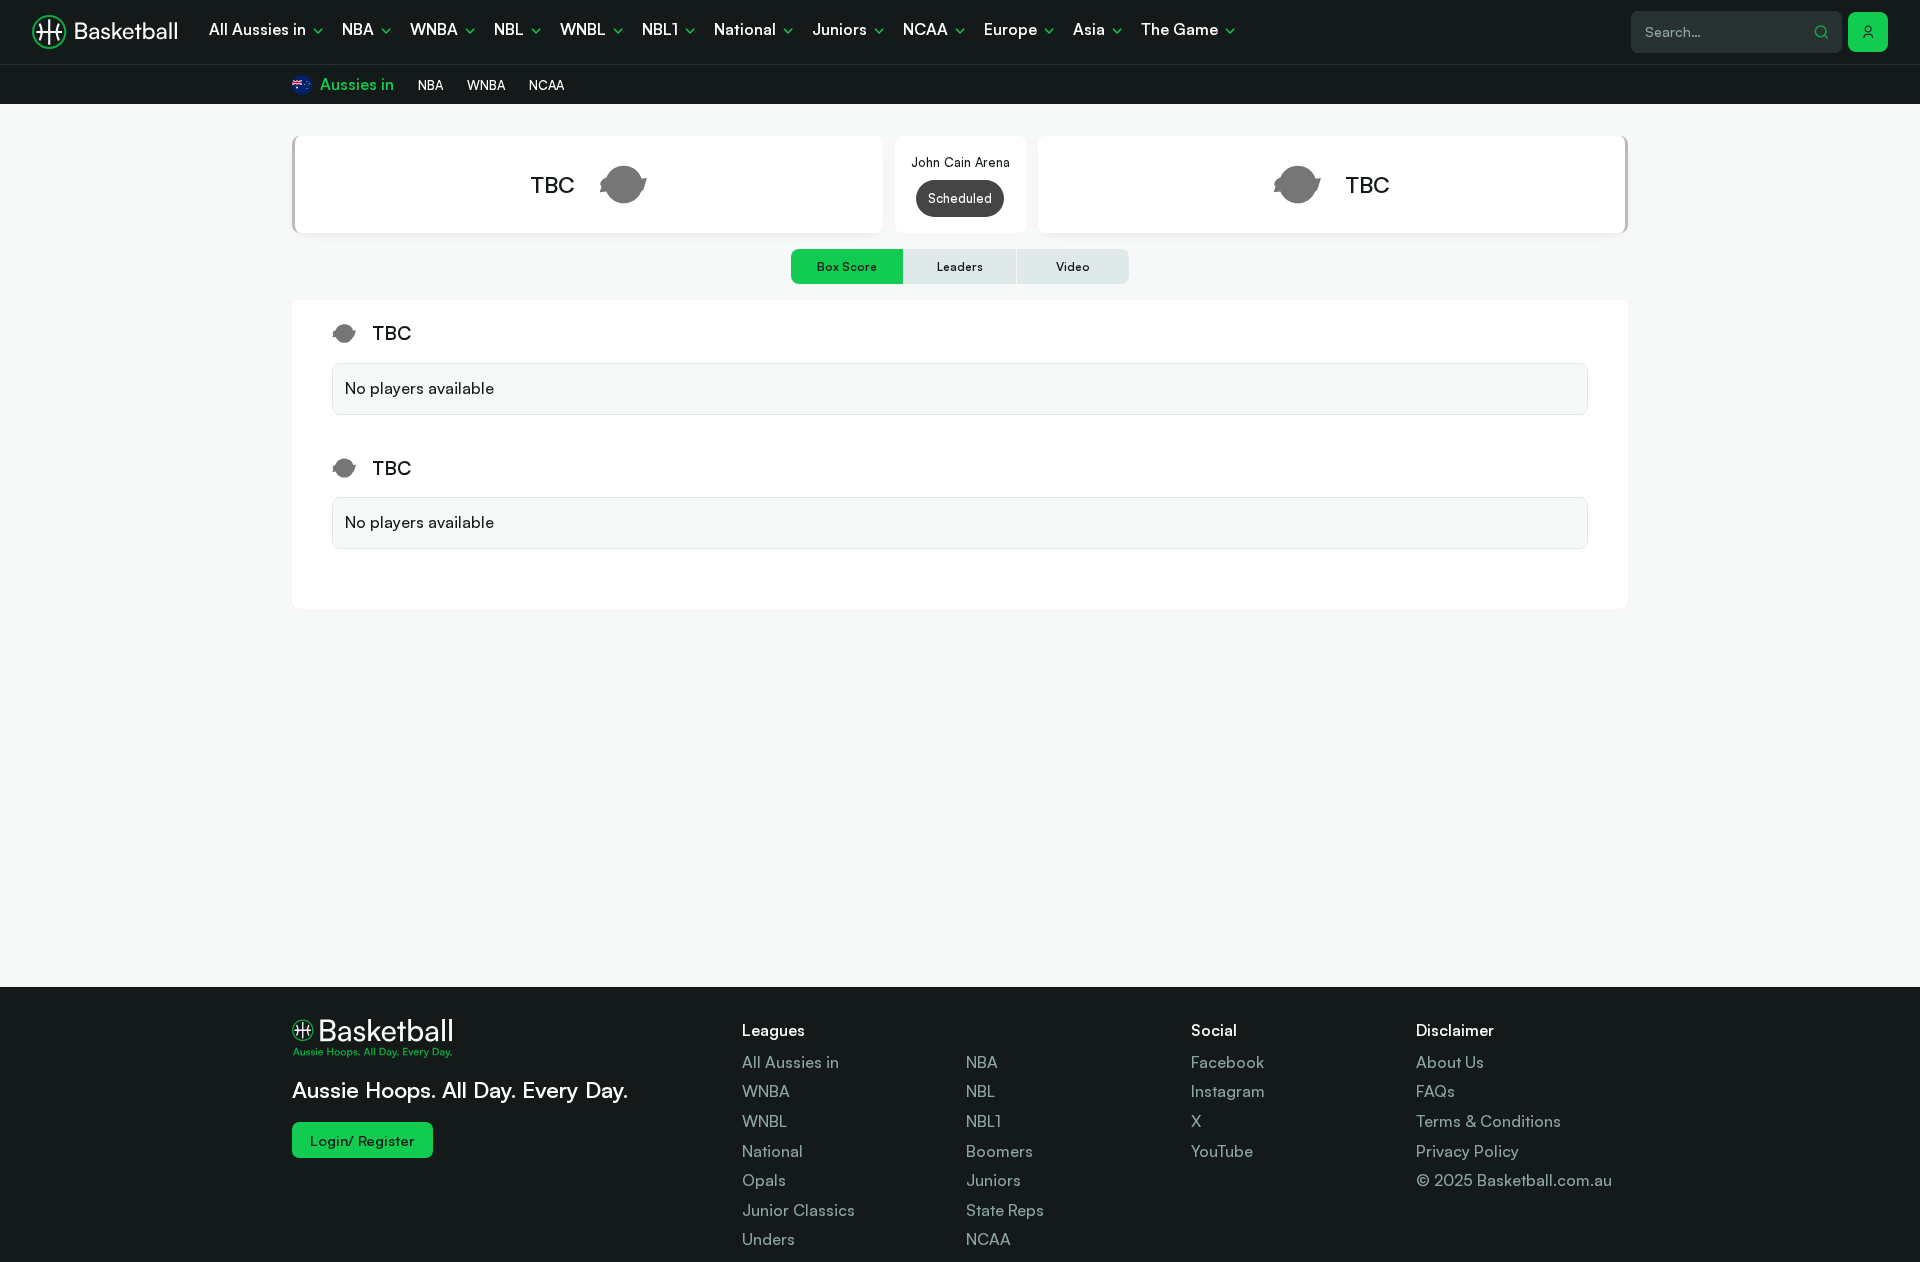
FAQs (1435, 1091)
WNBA (766, 1091)
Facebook (1227, 1062)
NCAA (988, 1239)
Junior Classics (798, 1210)
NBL (980, 1091)
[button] (1868, 32)
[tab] (847, 266)
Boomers (999, 1151)
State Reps (1005, 1210)
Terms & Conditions (1488, 1121)
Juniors (993, 1180)
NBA (982, 1062)
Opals (764, 1180)
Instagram (1228, 1091)
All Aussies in (790, 1062)
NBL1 (983, 1121)
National (772, 1151)
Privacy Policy (1467, 1151)
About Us (1450, 1062)
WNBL (764, 1121)
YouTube (1222, 1151)
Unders (768, 1239)
